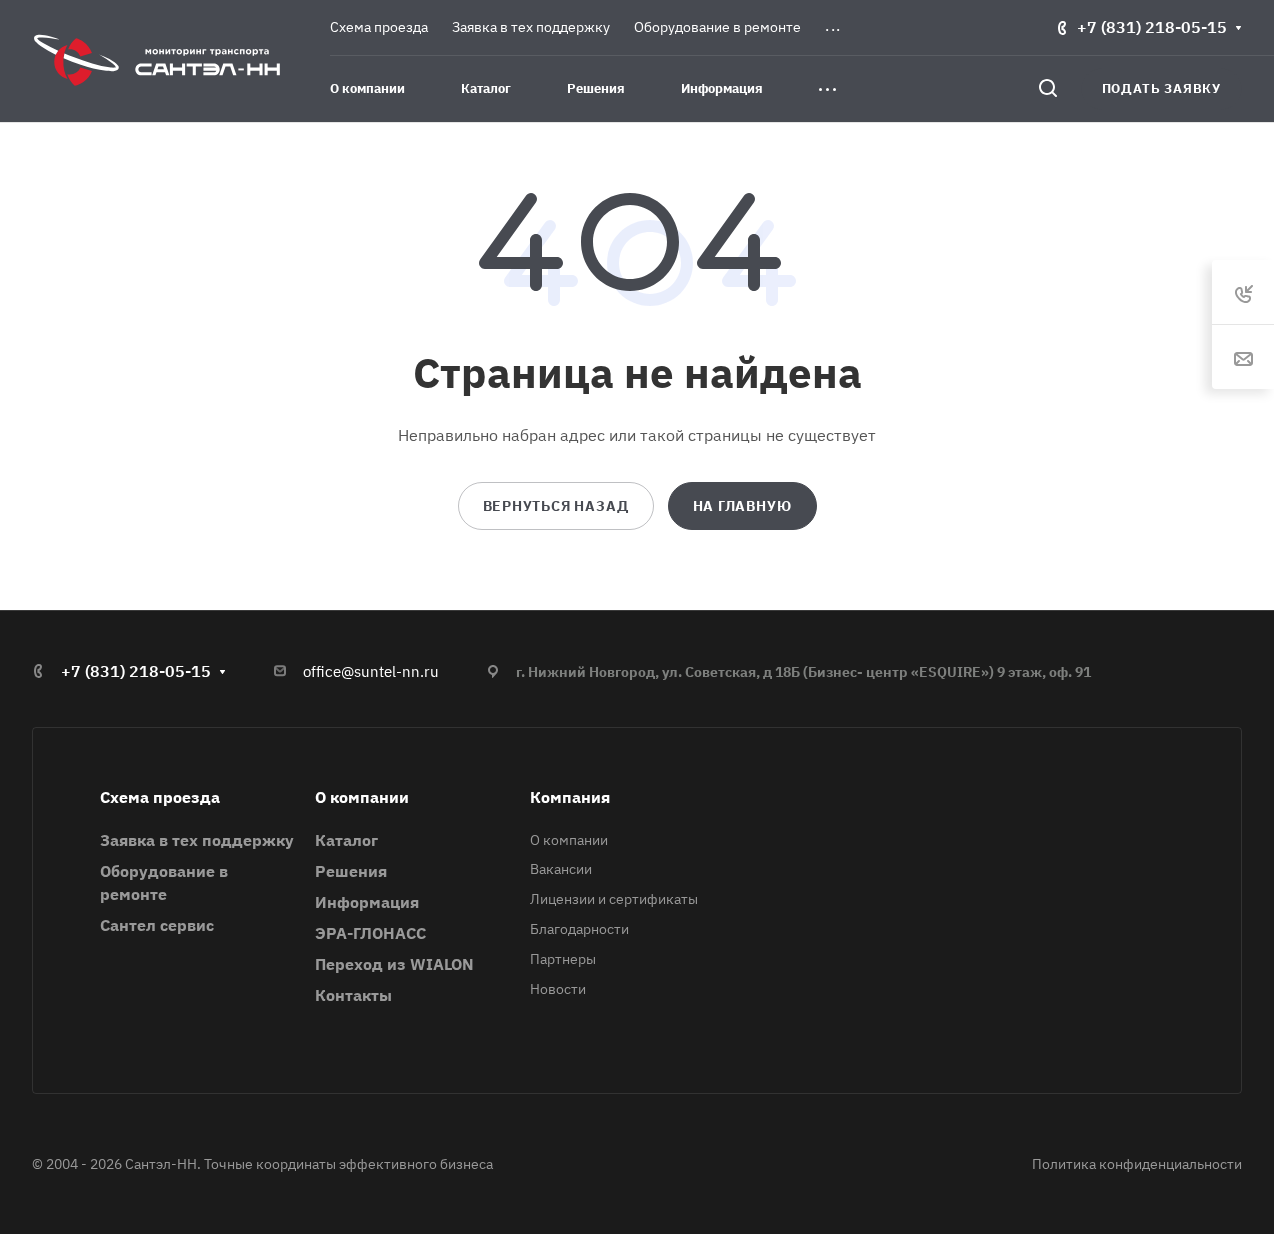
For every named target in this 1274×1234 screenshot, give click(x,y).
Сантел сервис (157, 925)
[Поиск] (1047, 88)
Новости (558, 989)
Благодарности (579, 929)
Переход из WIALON (394, 964)
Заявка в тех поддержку (197, 840)
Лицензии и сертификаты (614, 899)
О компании (362, 797)
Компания (570, 797)
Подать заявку (1161, 88)
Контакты (353, 995)
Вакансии (561, 869)
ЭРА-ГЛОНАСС (370, 933)
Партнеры (563, 959)
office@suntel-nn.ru (371, 671)
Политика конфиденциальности (1137, 1164)
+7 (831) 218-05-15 (1152, 27)
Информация (367, 902)
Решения (351, 871)
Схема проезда (160, 797)
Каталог (346, 840)
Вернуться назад (556, 506)
